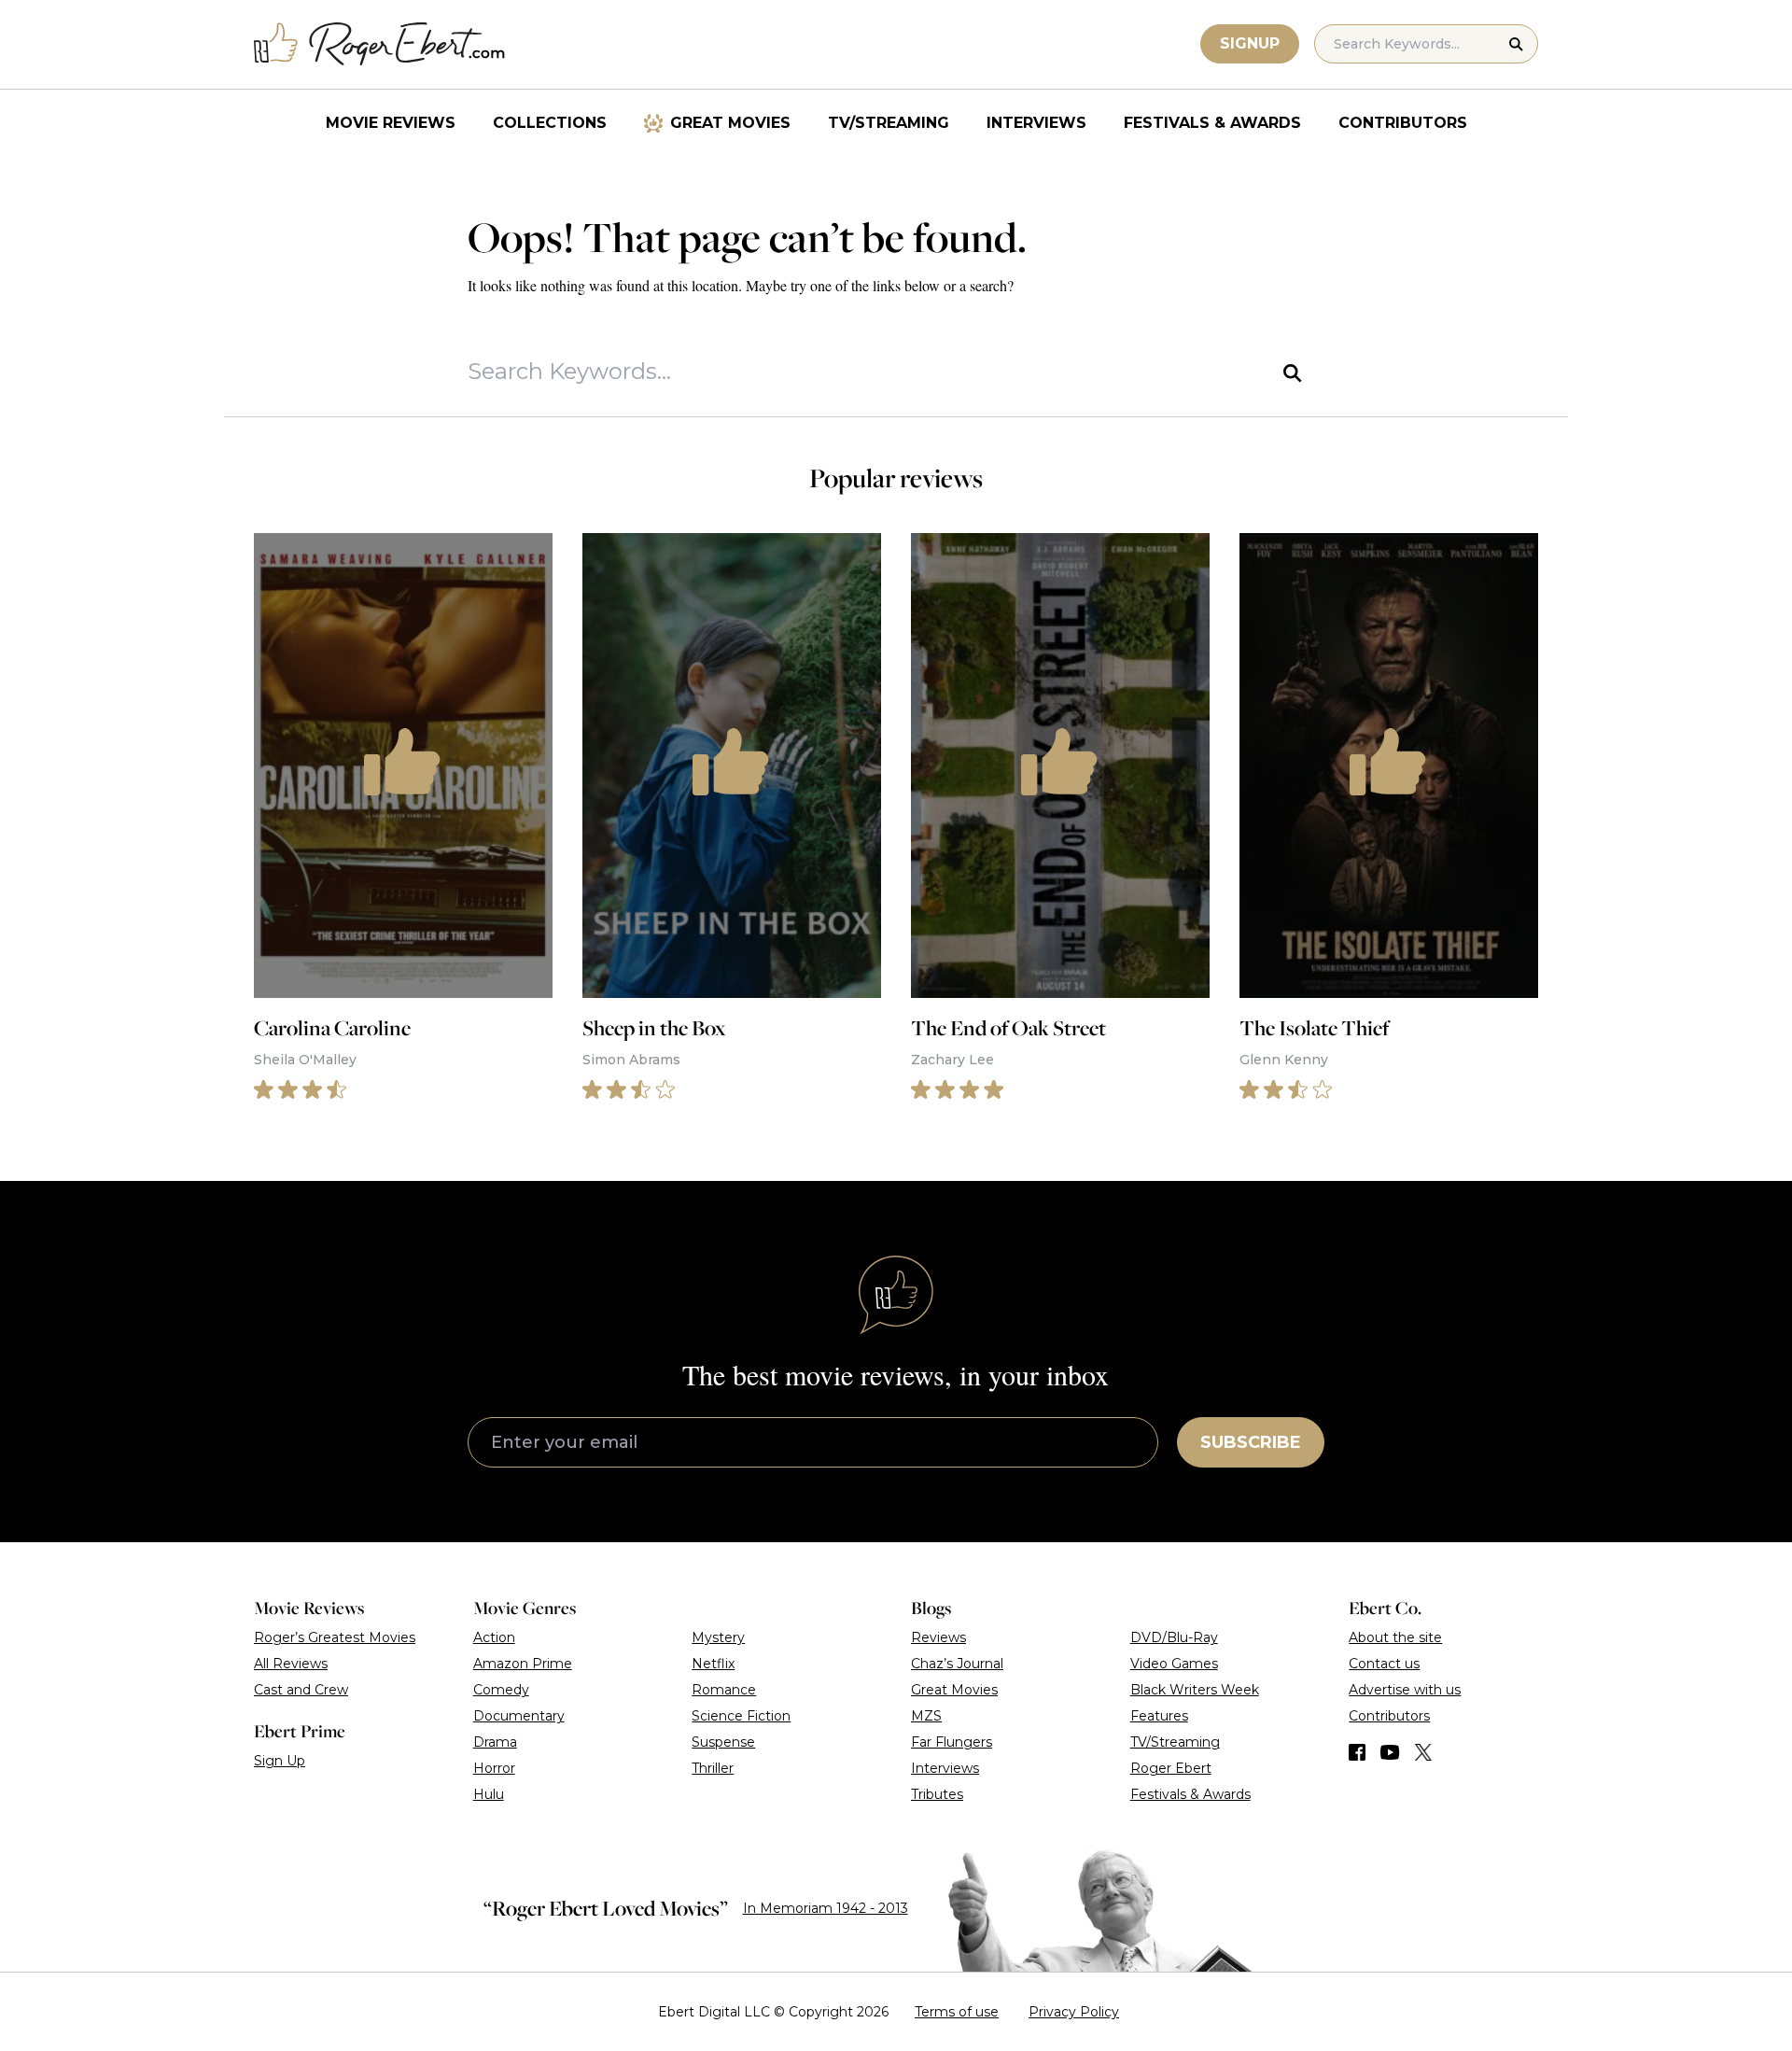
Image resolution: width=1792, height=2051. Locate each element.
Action (494, 1637)
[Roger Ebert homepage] (380, 44)
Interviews (1036, 123)
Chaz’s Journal (957, 1664)
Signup (1250, 43)
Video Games (1174, 1664)
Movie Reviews (391, 123)
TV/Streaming (889, 123)
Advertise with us (1405, 1690)
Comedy (501, 1690)
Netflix (713, 1664)
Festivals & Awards (1212, 123)
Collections (550, 123)
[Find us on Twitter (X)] (1423, 1752)
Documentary (519, 1716)
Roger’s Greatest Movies (335, 1637)
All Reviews (291, 1664)
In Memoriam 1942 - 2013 (826, 1908)
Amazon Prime (523, 1664)
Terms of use (957, 2012)
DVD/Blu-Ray (1174, 1637)
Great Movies (730, 123)
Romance (724, 1690)
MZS (926, 1716)
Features (1159, 1716)
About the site (1395, 1637)
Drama (495, 1742)
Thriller (713, 1768)
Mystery (718, 1637)
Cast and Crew (301, 1690)
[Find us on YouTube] (1390, 1752)
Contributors (1403, 123)
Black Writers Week (1195, 1690)
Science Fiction (741, 1716)
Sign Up (280, 1761)
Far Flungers (952, 1742)
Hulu (489, 1794)
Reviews (938, 1637)
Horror (494, 1768)
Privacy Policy (1074, 2012)
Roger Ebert (1171, 1768)
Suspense (723, 1742)
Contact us (1384, 1664)
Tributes (937, 1794)
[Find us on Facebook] (1357, 1752)
